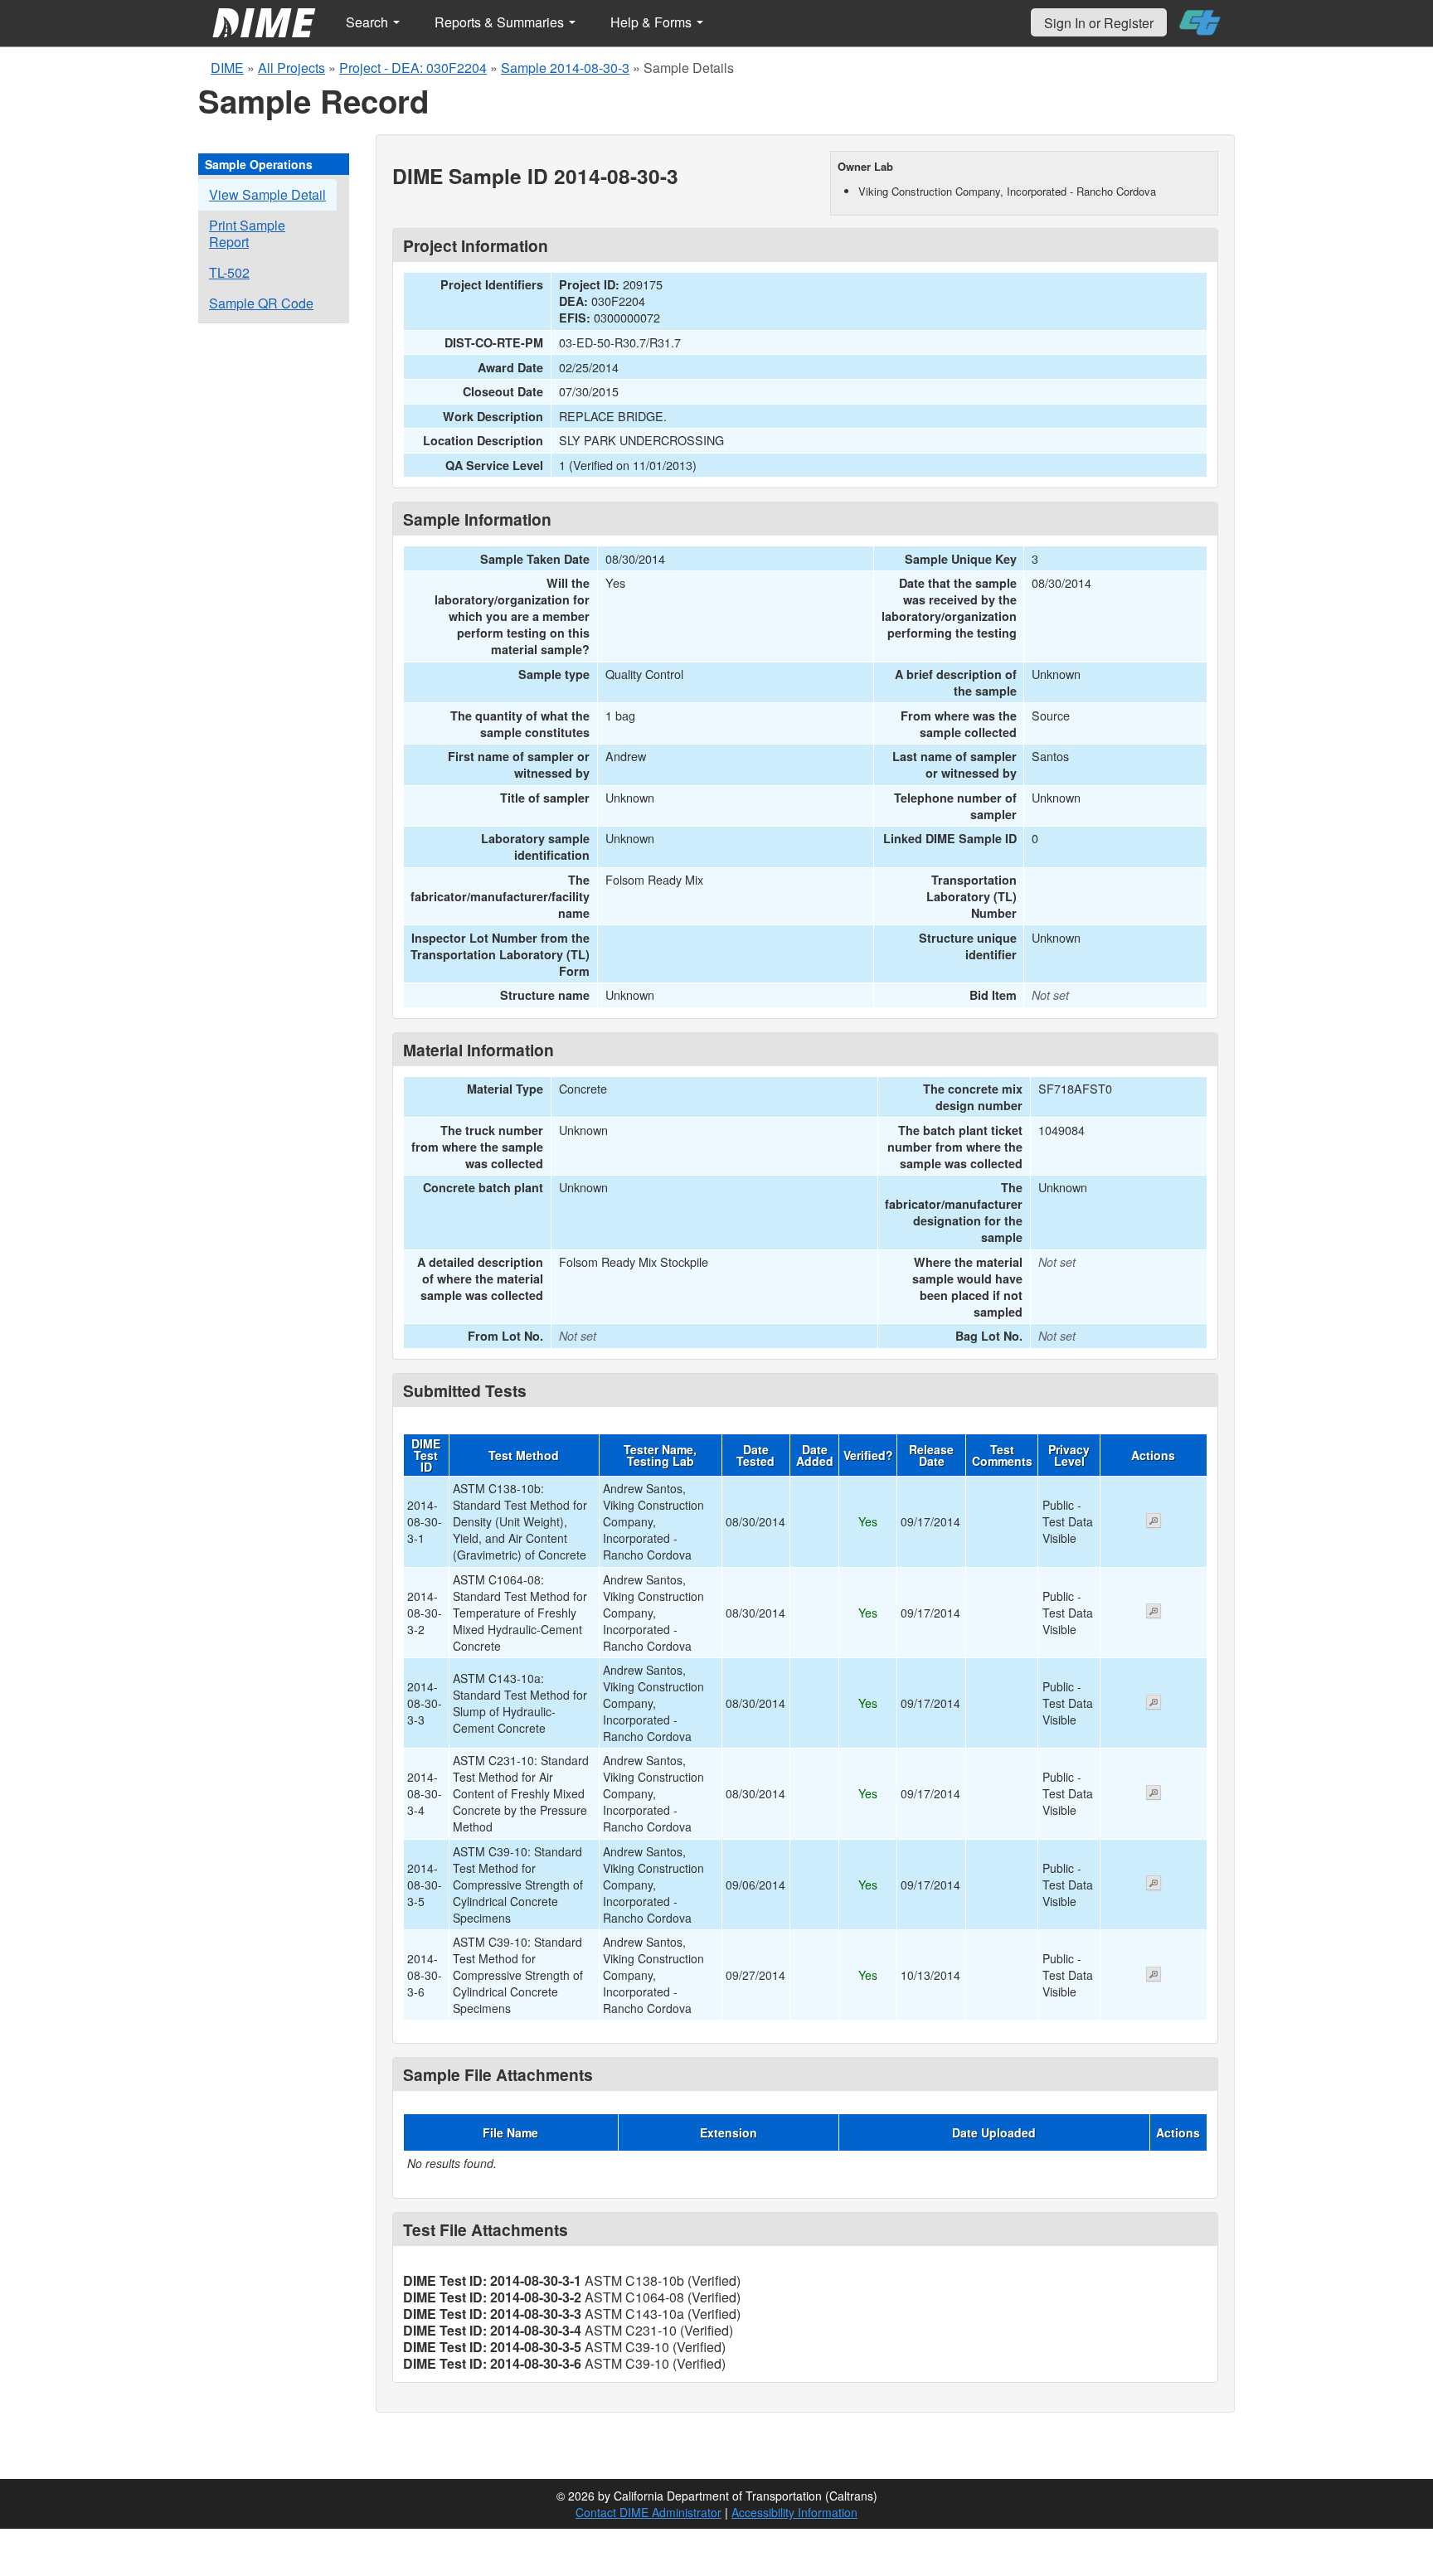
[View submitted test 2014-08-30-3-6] (1154, 1976)
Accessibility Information (794, 2512)
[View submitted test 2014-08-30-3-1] (1154, 1522)
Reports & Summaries (501, 22)
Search (369, 22)
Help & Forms (653, 22)
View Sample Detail (267, 194)
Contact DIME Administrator (648, 2512)
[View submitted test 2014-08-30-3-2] (1154, 1613)
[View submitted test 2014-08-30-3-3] (1154, 1704)
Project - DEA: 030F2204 (413, 68)
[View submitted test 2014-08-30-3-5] (1154, 1885)
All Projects (291, 68)
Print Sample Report (247, 233)
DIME (227, 68)
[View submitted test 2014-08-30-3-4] (1154, 1794)
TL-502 (229, 272)
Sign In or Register (1099, 23)
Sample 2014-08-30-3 (565, 68)
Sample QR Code (261, 303)
